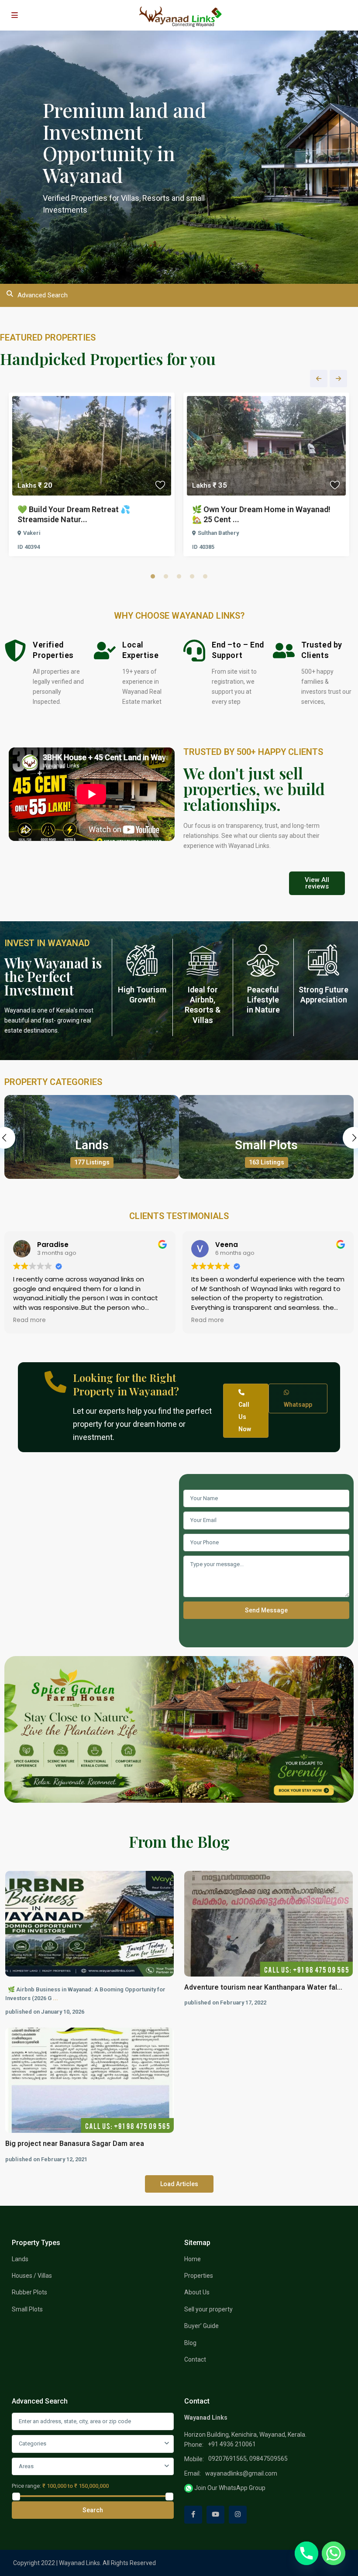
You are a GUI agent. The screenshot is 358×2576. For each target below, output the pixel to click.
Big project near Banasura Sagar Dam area (75, 2144)
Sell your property (208, 2309)
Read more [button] (29, 1320)
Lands (92, 1145)
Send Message (266, 1610)
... (55, 1998)
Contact (195, 2359)
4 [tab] (192, 576)
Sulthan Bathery (218, 533)
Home (193, 2259)
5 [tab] (205, 576)
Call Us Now (245, 1417)
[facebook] (193, 2515)
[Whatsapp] (334, 2553)
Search (93, 2510)
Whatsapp (298, 1405)
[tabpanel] (92, 477)
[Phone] (306, 2553)
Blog (190, 2343)
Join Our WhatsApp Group (229, 2488)
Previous (319, 379)
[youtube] (215, 2515)
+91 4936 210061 (232, 2444)
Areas (26, 2466)
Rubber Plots (29, 2292)
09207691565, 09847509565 (248, 2459)
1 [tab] (153, 576)
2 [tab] (166, 576)
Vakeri (32, 533)
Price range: (26, 2486)
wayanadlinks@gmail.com (241, 2473)
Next (338, 379)
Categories (33, 2443)
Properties (199, 2276)
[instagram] (238, 2515)
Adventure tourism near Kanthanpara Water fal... (263, 1987)
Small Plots (266, 1145)
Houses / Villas (32, 2276)
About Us (197, 2292)
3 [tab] (179, 576)
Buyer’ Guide (201, 2326)
